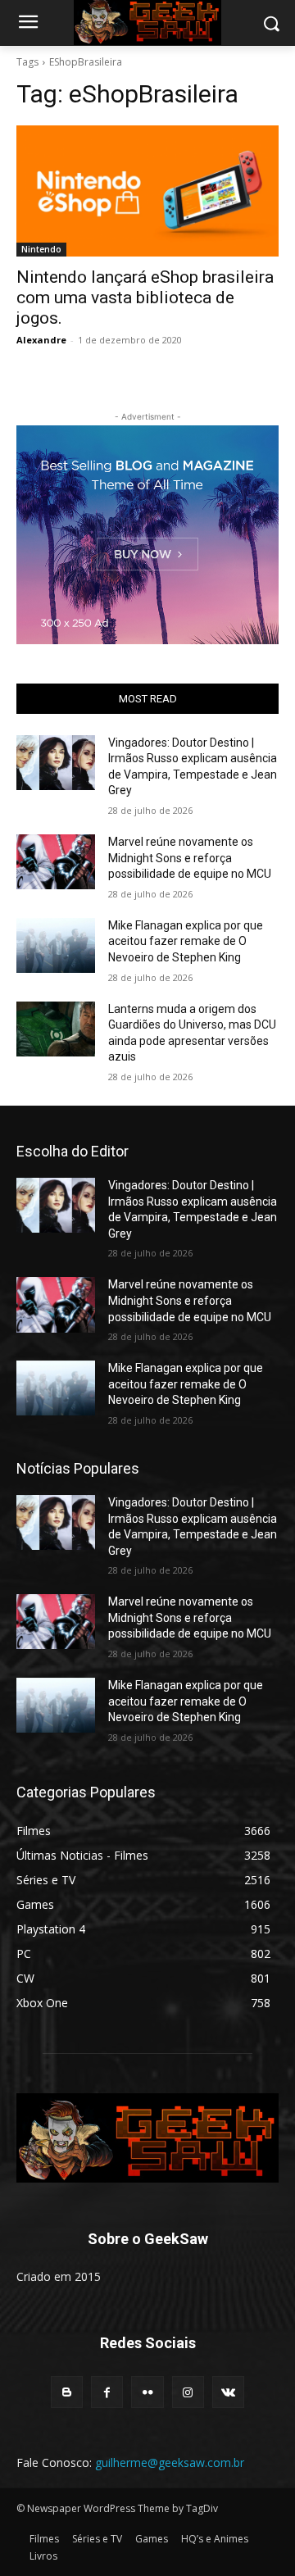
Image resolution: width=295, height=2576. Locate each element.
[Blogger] (67, 2392)
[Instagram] (188, 2392)
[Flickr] (147, 2392)
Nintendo (41, 249)
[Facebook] (107, 2392)
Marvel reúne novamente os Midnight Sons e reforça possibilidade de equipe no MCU (190, 858)
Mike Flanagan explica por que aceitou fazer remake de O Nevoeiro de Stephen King (186, 941)
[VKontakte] (228, 2392)
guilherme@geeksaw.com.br (170, 2462)
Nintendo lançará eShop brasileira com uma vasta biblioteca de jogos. (145, 298)
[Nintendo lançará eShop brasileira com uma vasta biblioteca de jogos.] (147, 191)
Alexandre (41, 340)
